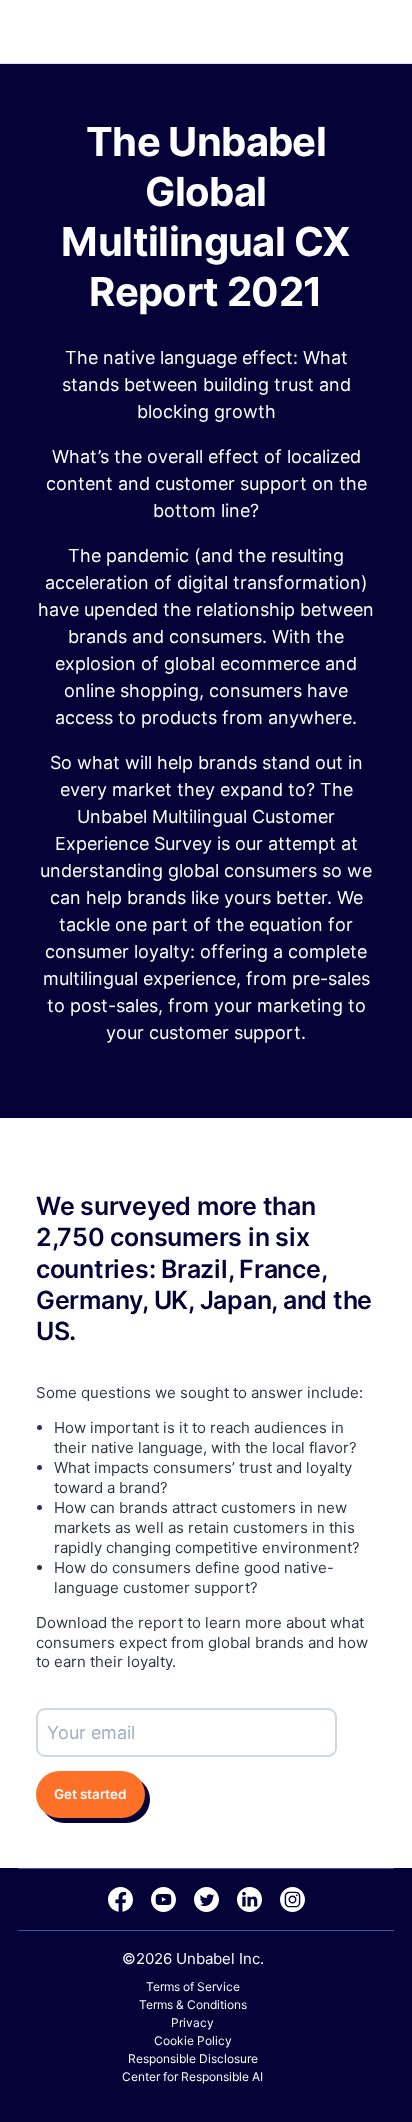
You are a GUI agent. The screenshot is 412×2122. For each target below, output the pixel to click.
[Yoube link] (163, 1899)
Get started (90, 1794)
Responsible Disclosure (193, 2058)
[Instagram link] (292, 1899)
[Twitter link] (206, 1899)
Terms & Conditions (193, 2004)
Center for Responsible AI (192, 2076)
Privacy (192, 2022)
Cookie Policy (193, 2040)
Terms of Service (193, 1986)
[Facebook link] (120, 1899)
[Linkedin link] (249, 1899)
